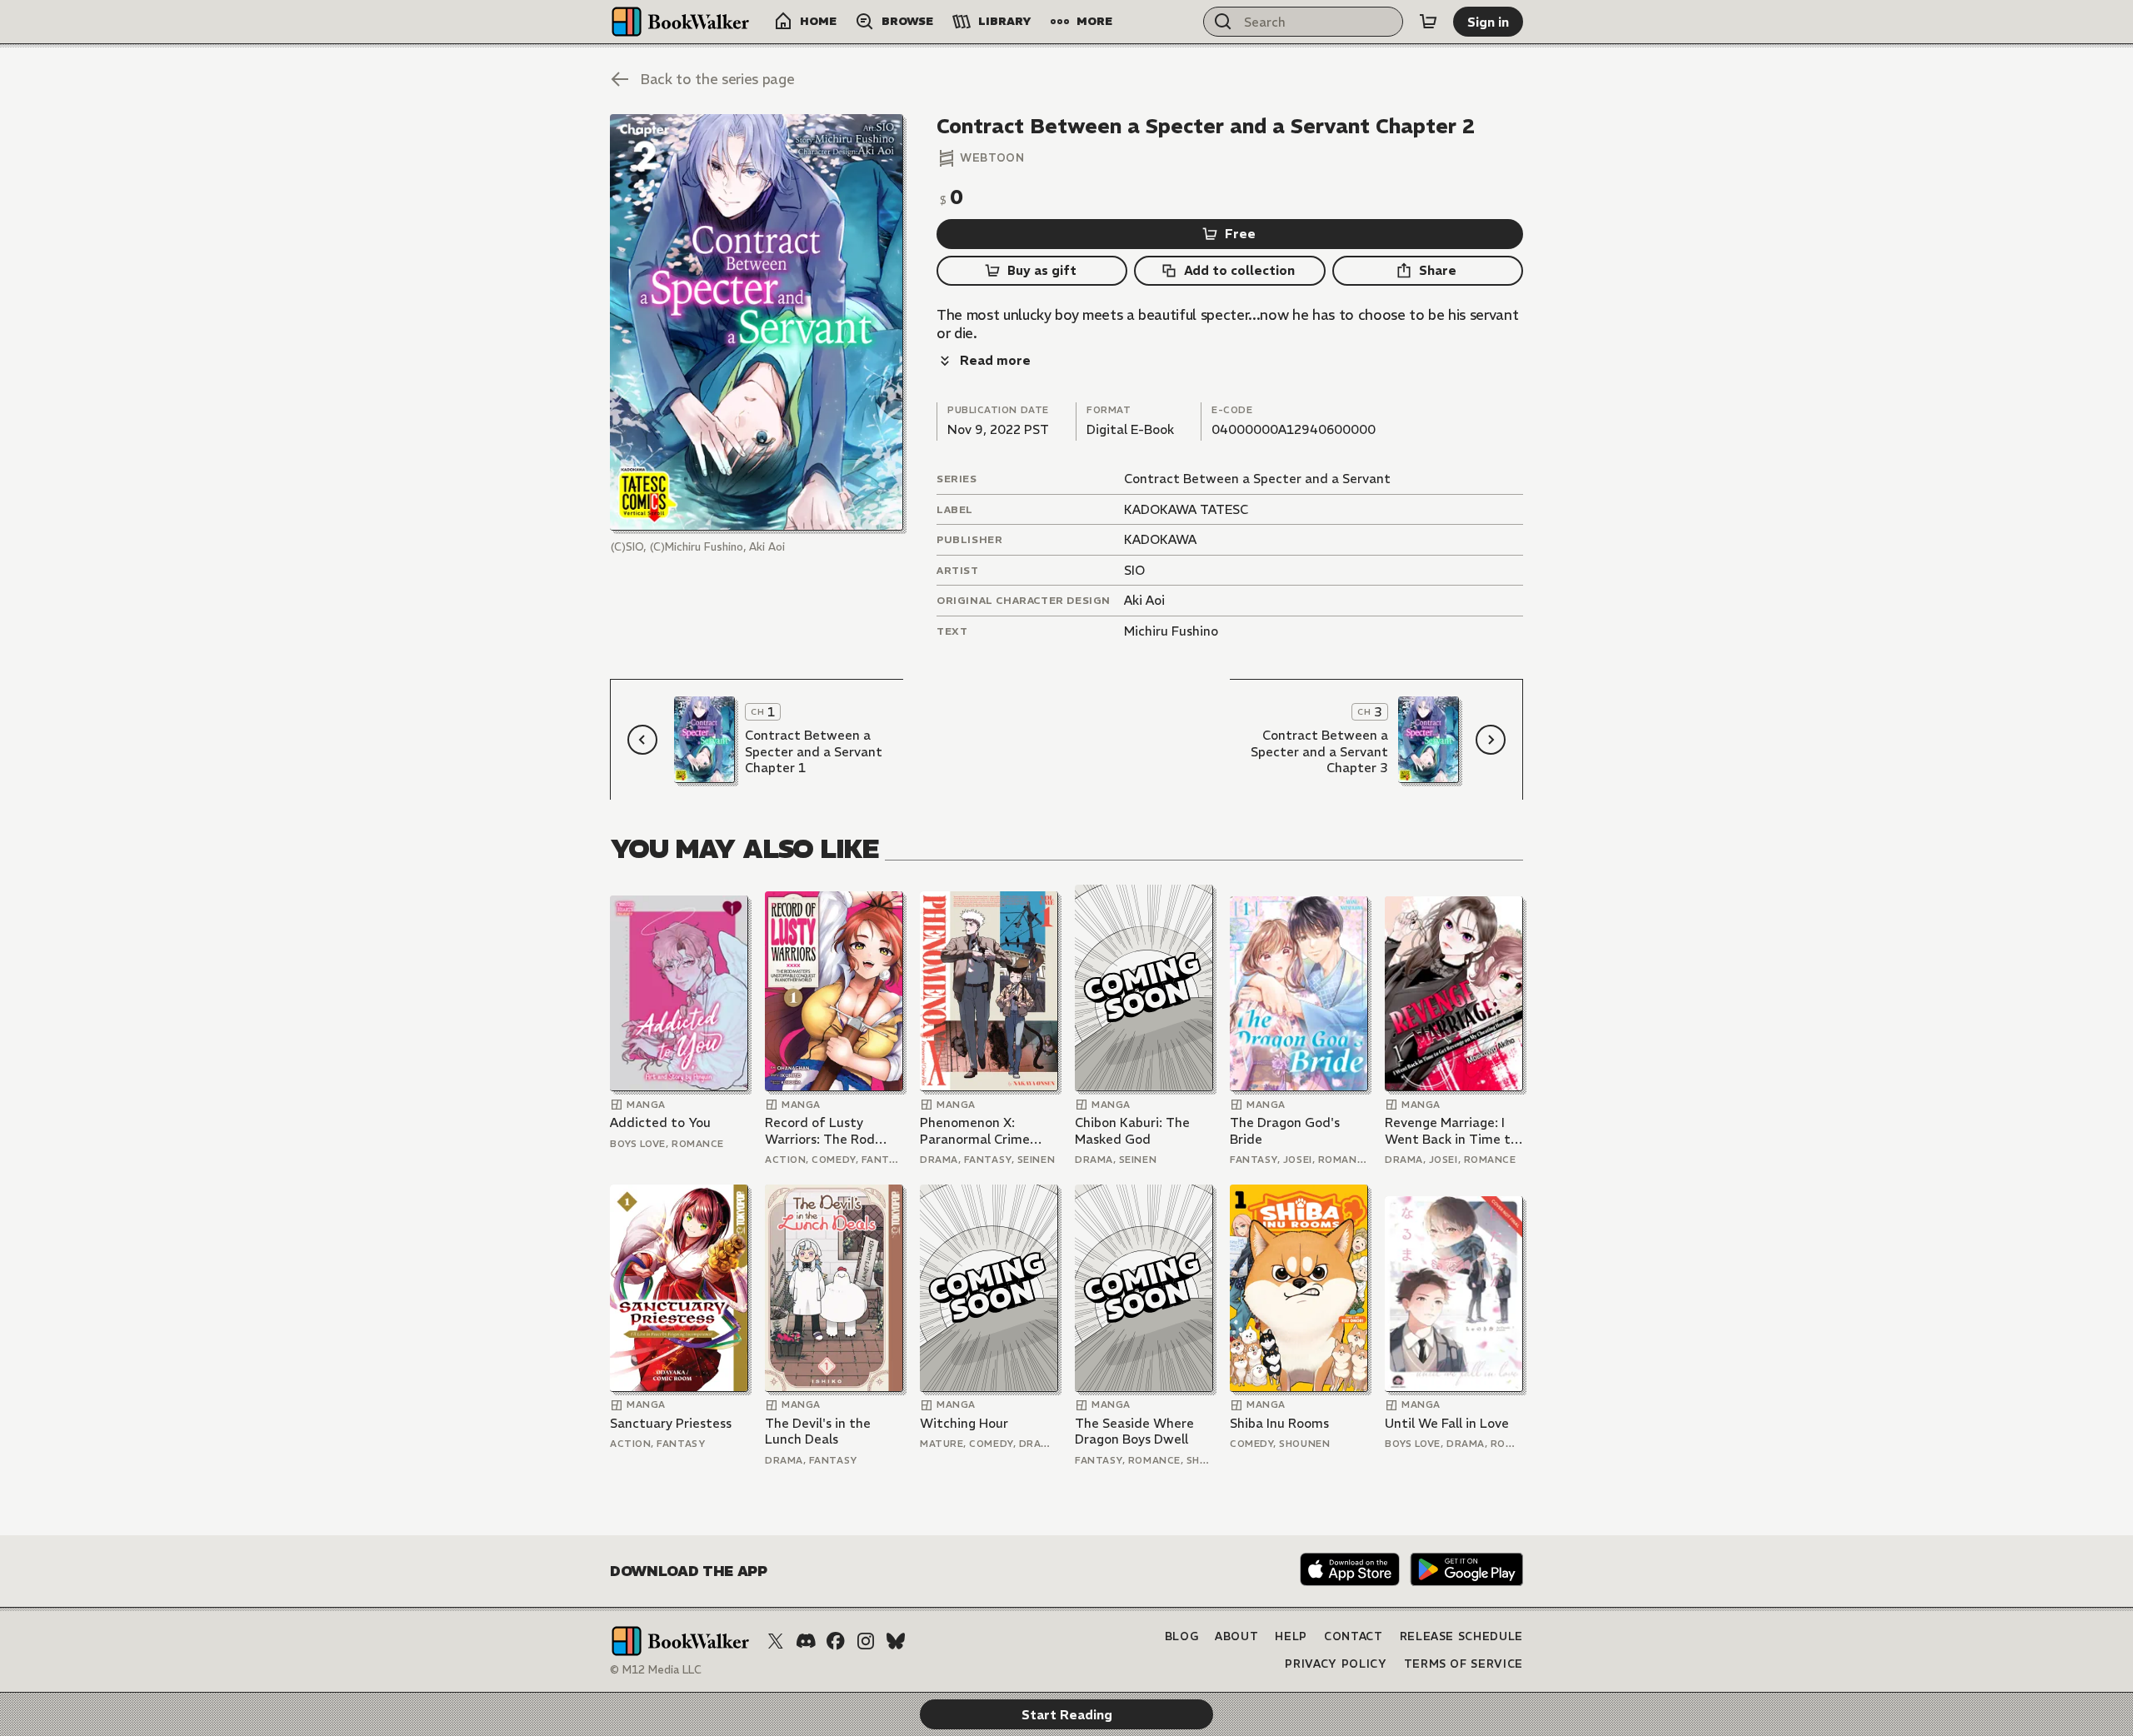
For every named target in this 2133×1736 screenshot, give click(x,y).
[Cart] (1428, 22)
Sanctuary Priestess (671, 1423)
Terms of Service (1464, 1664)
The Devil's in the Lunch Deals (818, 1432)
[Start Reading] (757, 322)
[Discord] (806, 1641)
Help (1291, 1636)
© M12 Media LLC (656, 1670)
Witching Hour (964, 1423)
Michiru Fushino (1171, 631)
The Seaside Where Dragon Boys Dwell (1134, 1432)
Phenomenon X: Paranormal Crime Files (975, 1131)
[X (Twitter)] (776, 1641)
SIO (1134, 570)
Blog (1182, 1636)
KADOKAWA (1160, 539)
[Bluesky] (896, 1641)
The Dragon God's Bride (1285, 1131)
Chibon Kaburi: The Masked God (1132, 1131)
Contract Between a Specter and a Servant (1257, 479)
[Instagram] (866, 1641)
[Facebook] (836, 1641)
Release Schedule (1461, 1636)
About (1236, 1636)
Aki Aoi (1144, 600)
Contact (1354, 1636)
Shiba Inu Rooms (1279, 1423)
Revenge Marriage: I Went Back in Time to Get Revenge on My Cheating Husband (1451, 1131)
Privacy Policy (1336, 1664)
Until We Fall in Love (1447, 1423)
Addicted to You (660, 1122)
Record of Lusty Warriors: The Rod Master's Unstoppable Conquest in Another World (832, 1131)
